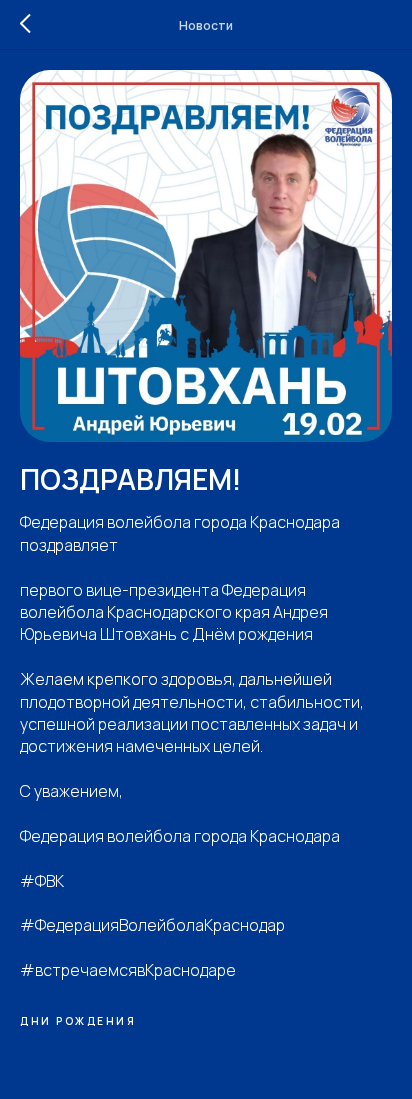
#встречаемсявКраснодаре (128, 970)
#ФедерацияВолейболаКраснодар (152, 925)
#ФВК (42, 881)
